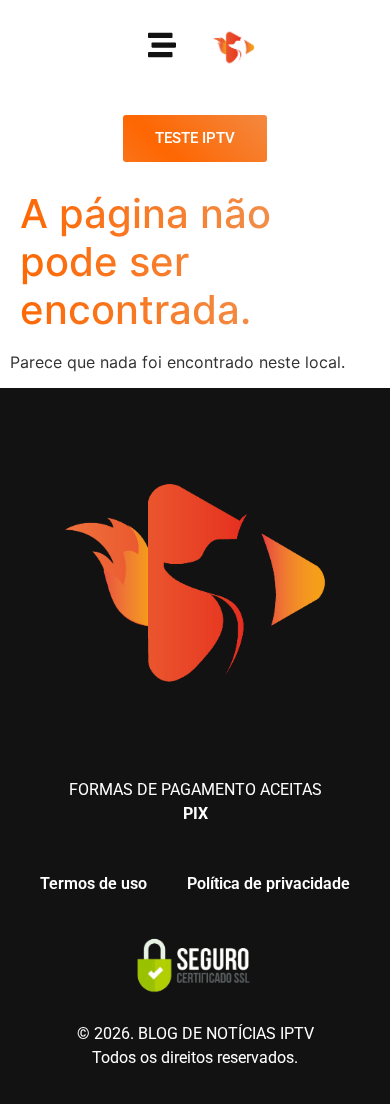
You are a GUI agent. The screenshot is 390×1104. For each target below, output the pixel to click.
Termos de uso (93, 883)
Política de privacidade (268, 883)
